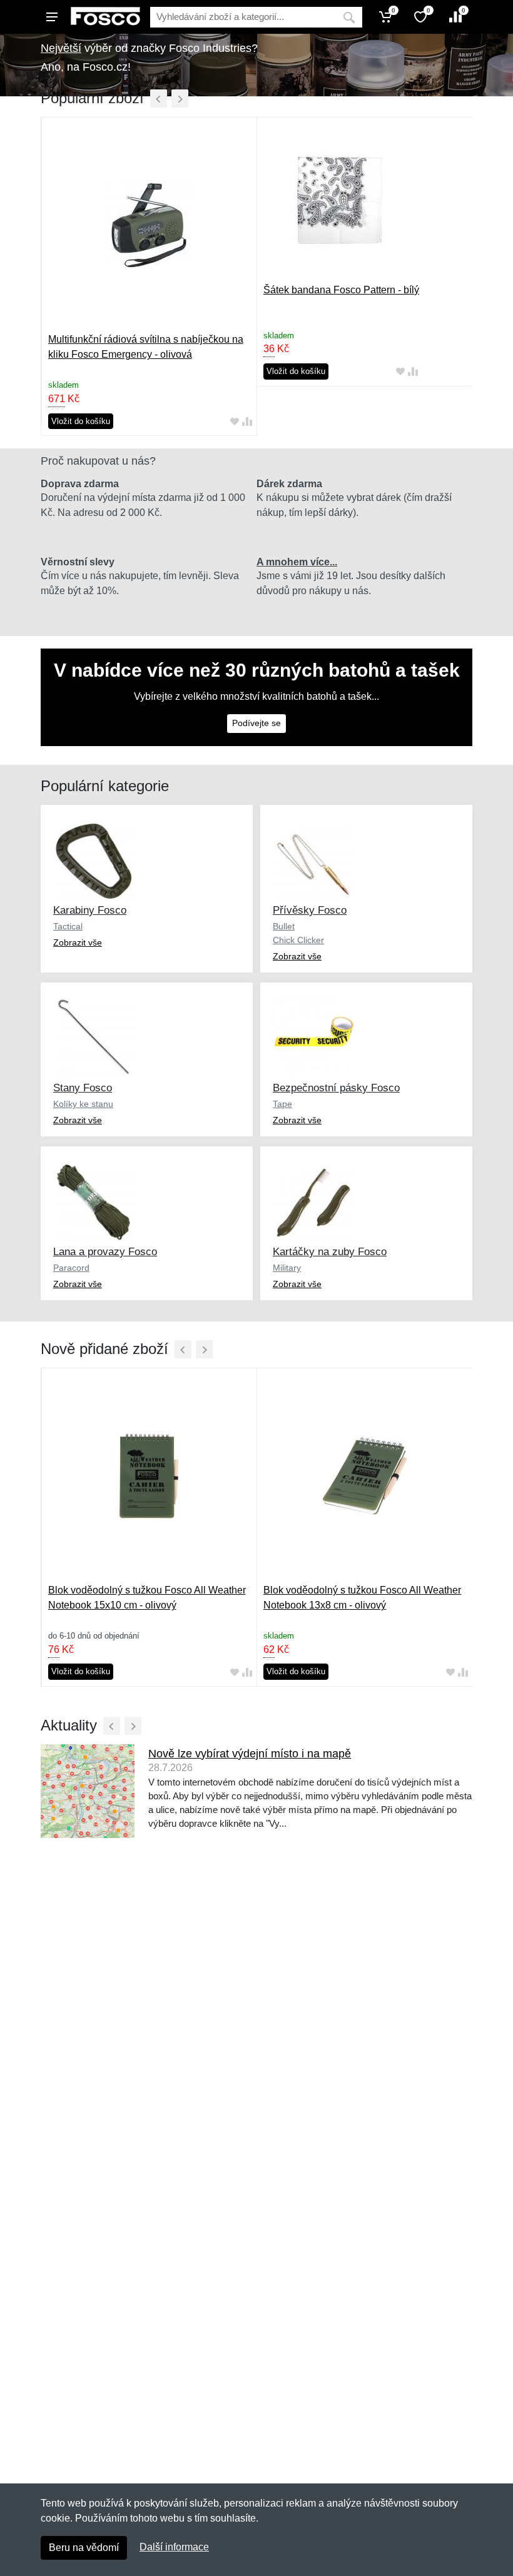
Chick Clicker (298, 940)
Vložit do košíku (81, 421)
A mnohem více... (297, 562)
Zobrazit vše (78, 942)
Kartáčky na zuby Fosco (330, 1252)
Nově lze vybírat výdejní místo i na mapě (250, 1754)
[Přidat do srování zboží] (247, 421)
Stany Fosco (83, 1088)
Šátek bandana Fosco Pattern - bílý (341, 290)
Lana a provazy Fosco (105, 1252)
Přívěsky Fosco (310, 910)
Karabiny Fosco (90, 910)
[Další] (180, 98)
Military (287, 1268)
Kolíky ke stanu (83, 1104)
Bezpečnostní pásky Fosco (336, 1088)
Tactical (68, 926)
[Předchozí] (159, 98)
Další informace (174, 2547)
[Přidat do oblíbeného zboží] (235, 421)
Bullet (284, 926)
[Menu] (52, 17)
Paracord (71, 1268)
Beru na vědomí (84, 2548)
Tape (282, 1104)
